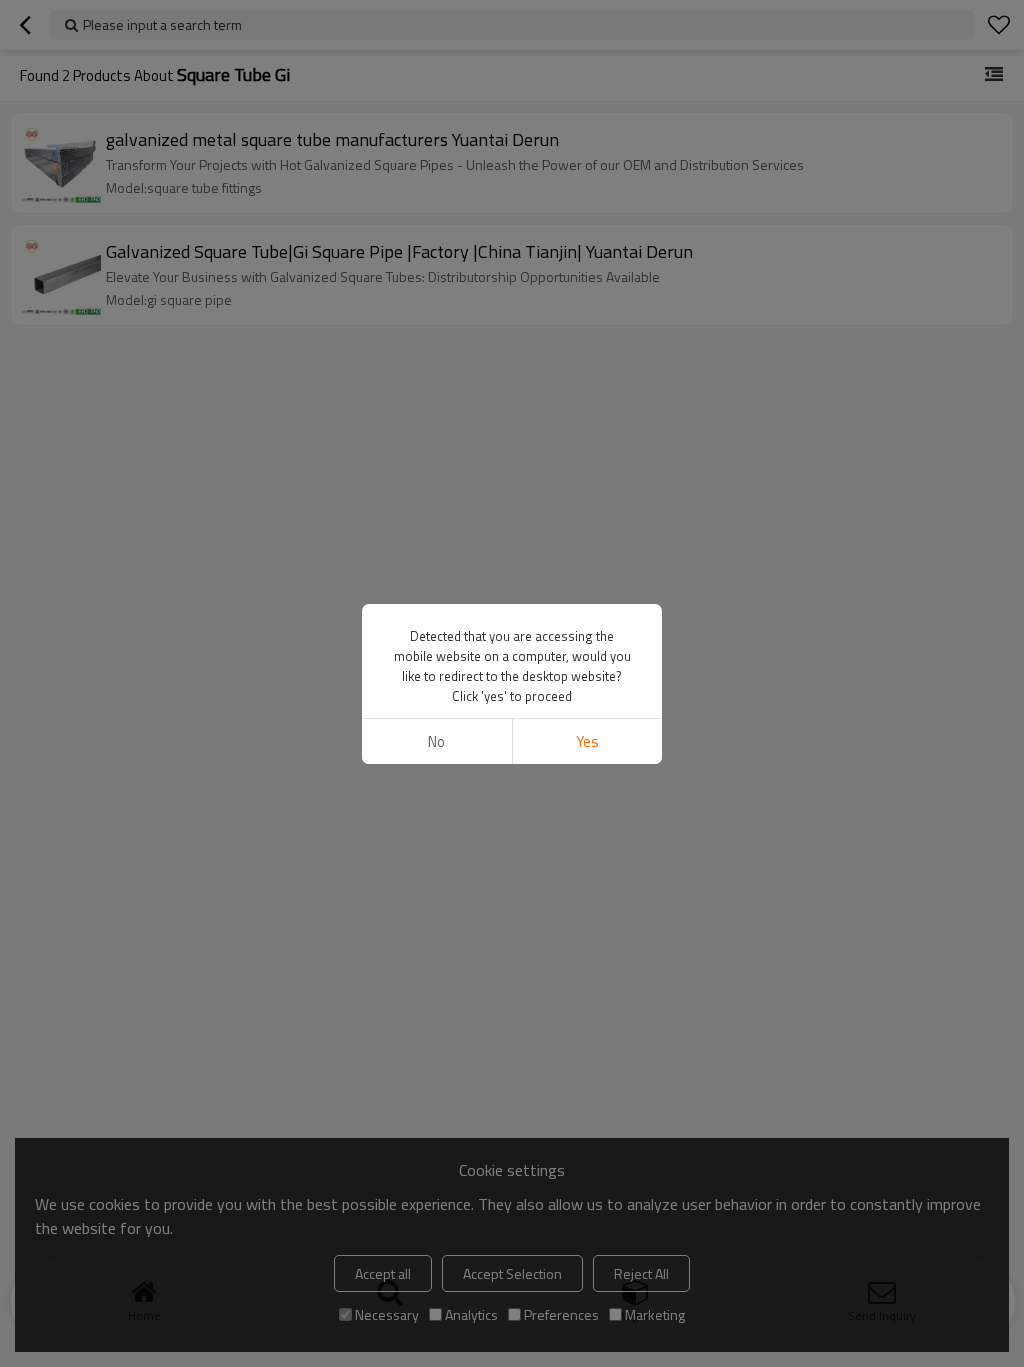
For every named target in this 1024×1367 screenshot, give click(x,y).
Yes (587, 741)
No (436, 741)
